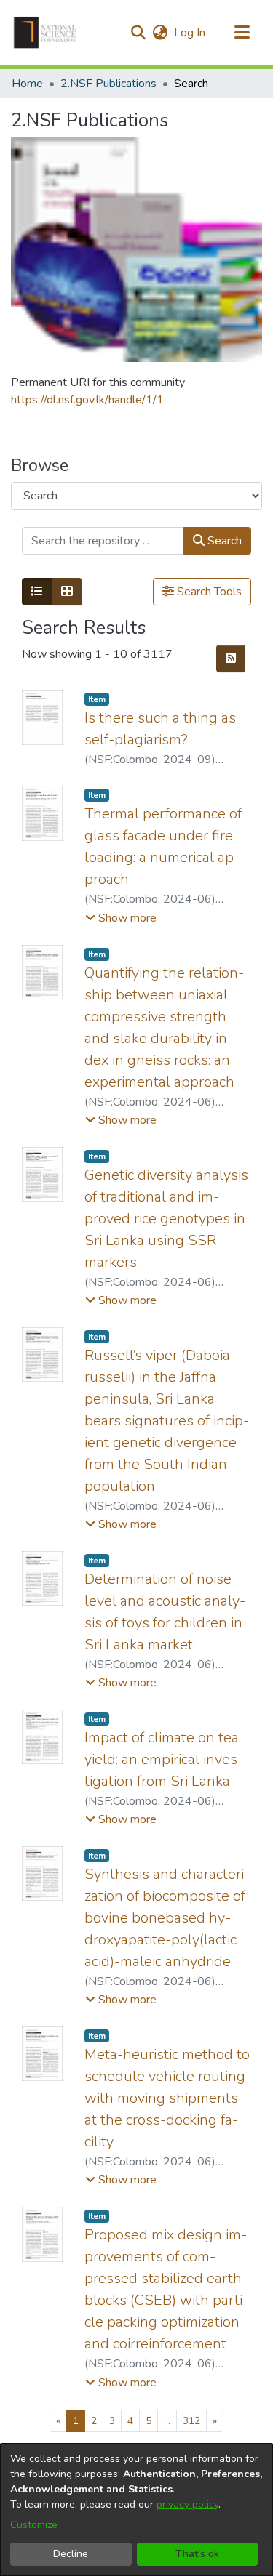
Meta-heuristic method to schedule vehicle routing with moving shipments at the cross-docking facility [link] (167, 2098)
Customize (34, 2525)
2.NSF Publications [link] (108, 84)
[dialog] (136, 2510)
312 (191, 2421)
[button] (45, 33)
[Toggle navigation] (242, 33)
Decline (71, 2554)
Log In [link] (190, 33)
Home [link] (27, 84)
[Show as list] (37, 592)
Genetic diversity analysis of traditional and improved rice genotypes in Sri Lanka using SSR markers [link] (166, 1219)
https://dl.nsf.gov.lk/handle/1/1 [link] (87, 400)
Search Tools (208, 592)
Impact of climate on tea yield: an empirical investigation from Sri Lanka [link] (164, 1759)
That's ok (197, 2554)
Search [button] (223, 541)
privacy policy (187, 2504)
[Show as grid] (67, 592)
